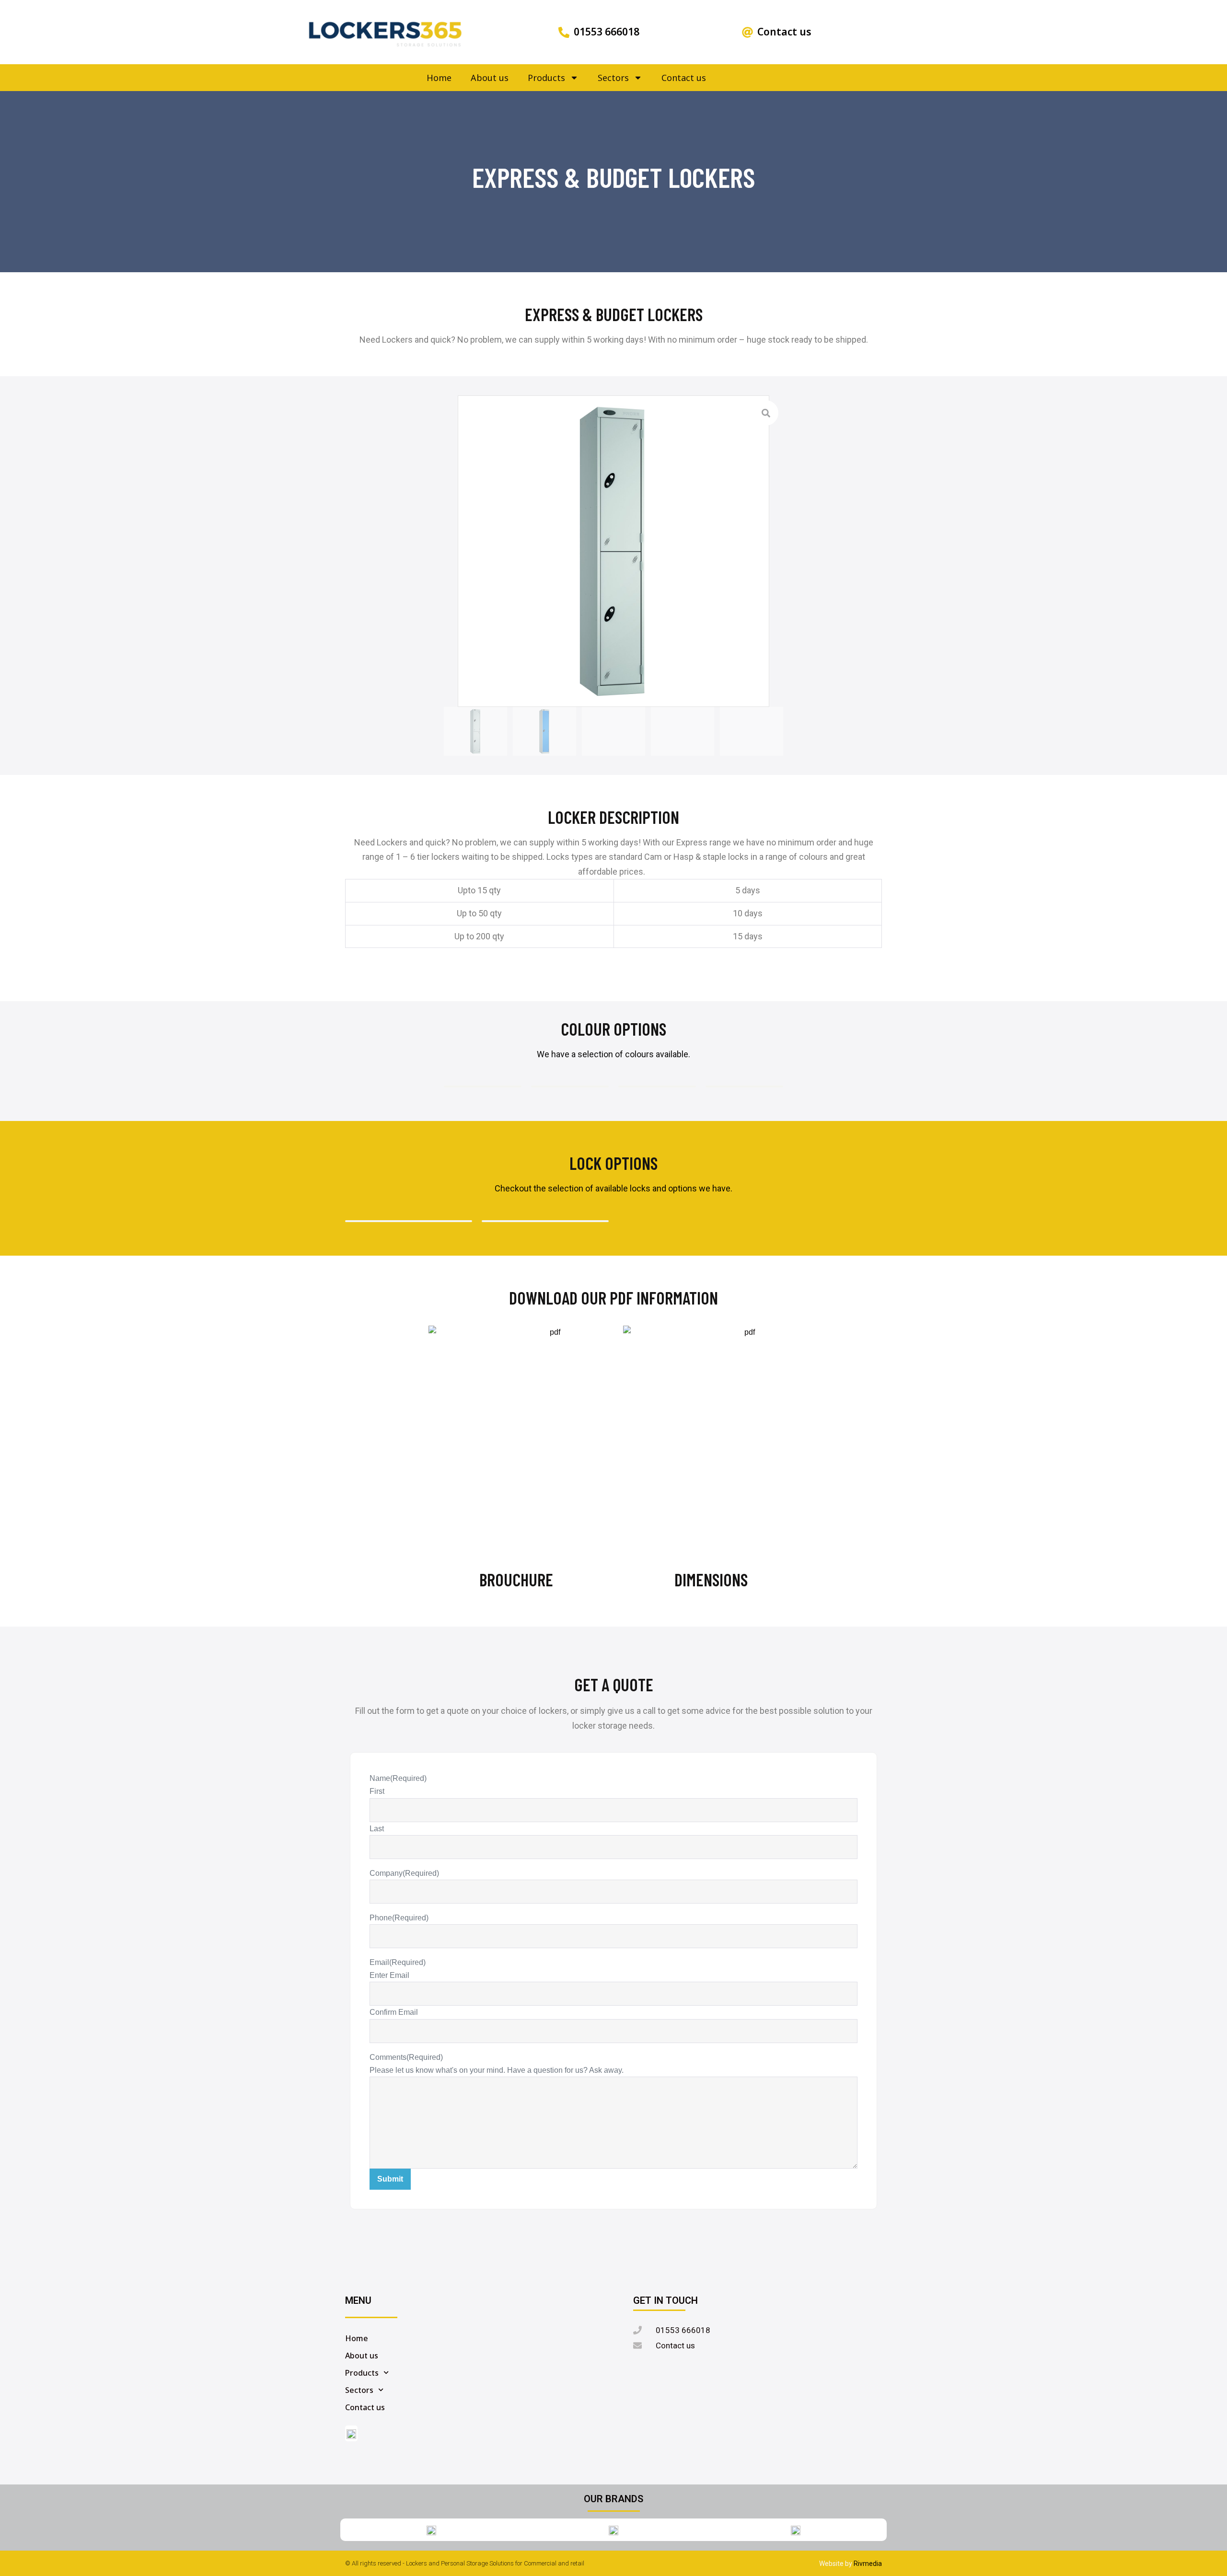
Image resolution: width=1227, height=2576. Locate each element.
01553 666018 (607, 32)
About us (490, 78)
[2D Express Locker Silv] (613, 551)
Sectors (613, 78)
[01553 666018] (564, 32)
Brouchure (516, 1579)
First (377, 1791)
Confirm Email (394, 2012)
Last (377, 1829)
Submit (390, 2179)
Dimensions (711, 1579)
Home (439, 78)
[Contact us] (747, 32)
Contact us (784, 32)
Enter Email (389, 1975)
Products (546, 78)
